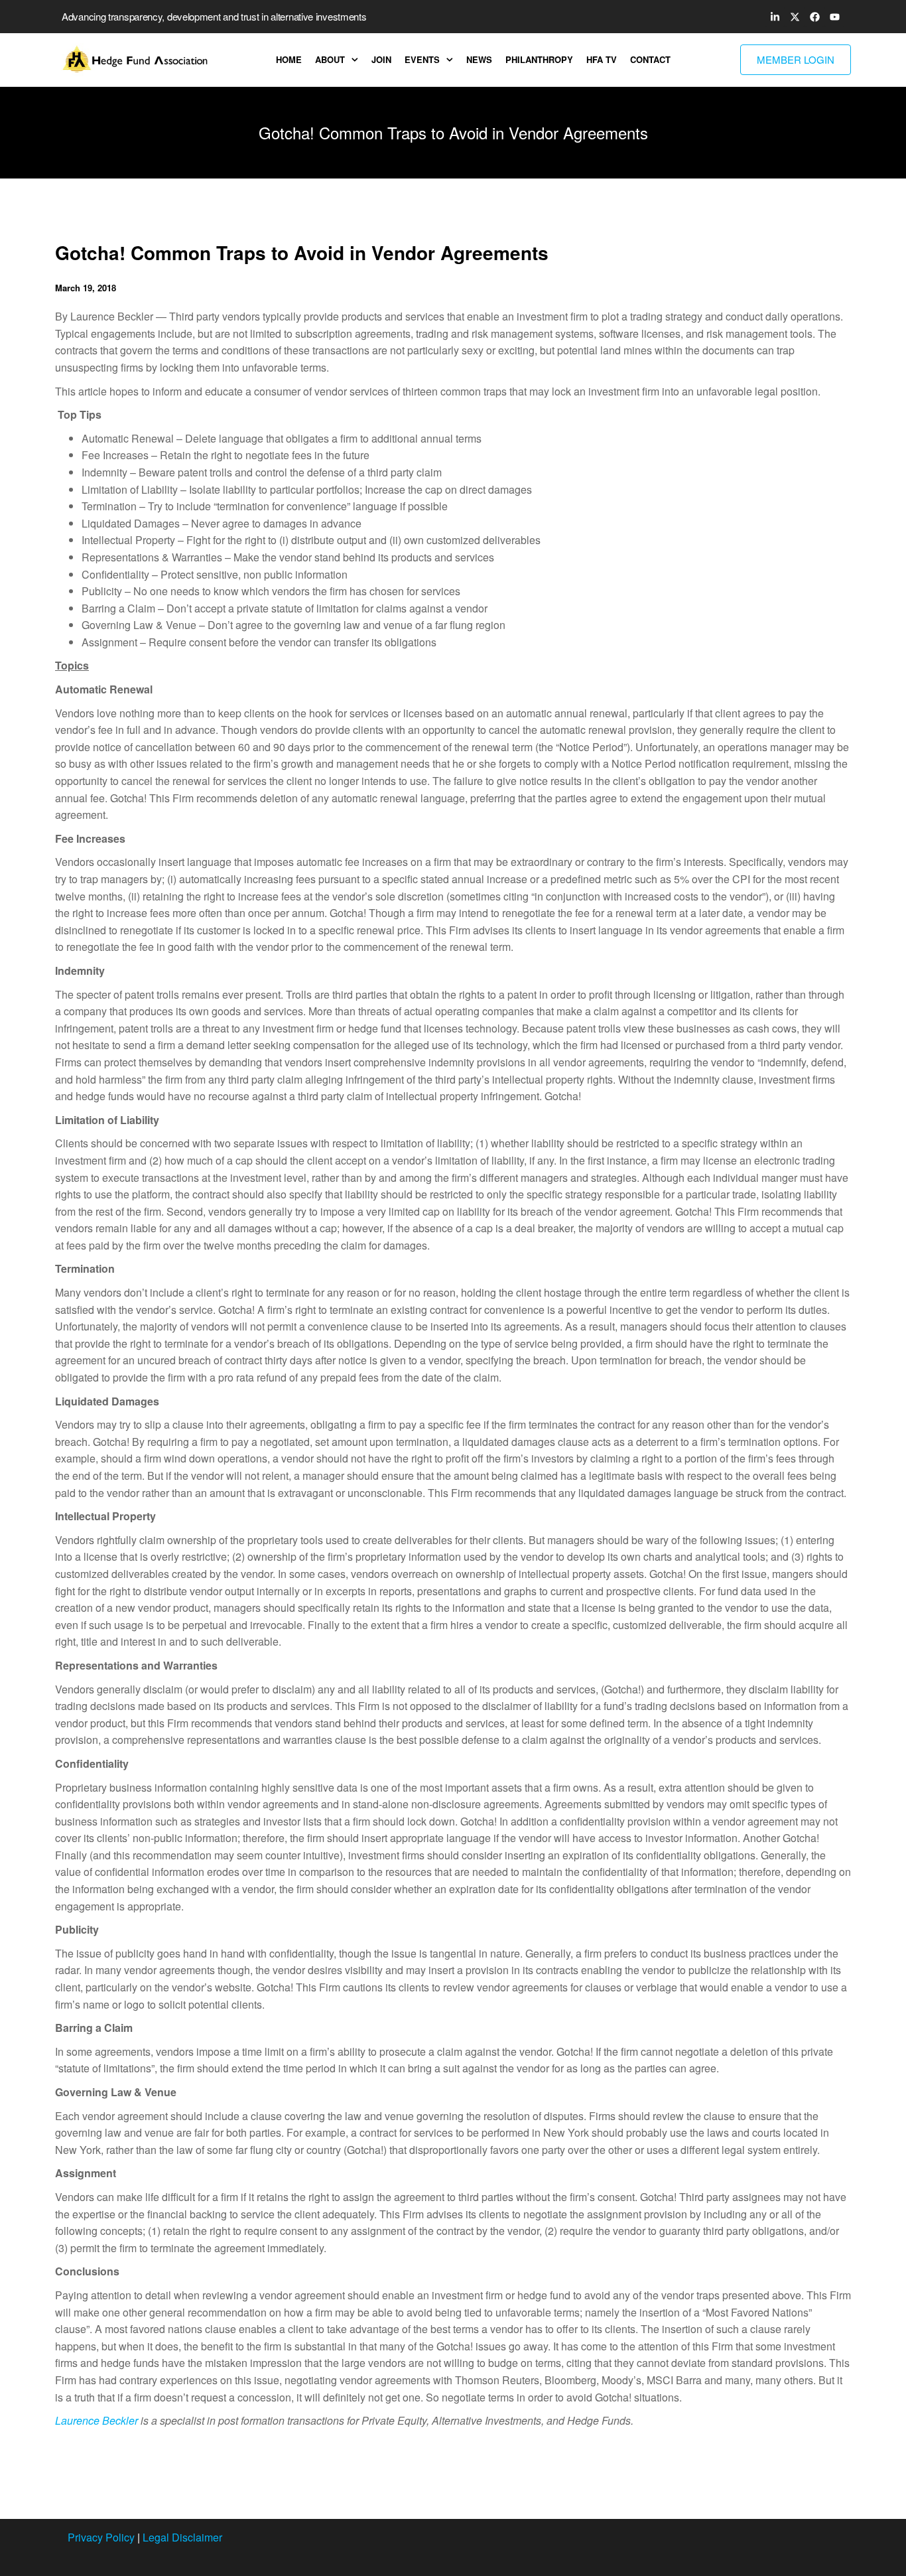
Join (381, 59)
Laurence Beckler (97, 2420)
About (330, 59)
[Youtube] (834, 17)
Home (289, 59)
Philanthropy (539, 59)
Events (422, 59)
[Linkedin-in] (775, 17)
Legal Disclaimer (182, 2537)
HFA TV (602, 59)
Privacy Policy (101, 2537)
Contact (650, 59)
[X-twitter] (795, 17)
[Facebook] (814, 17)
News (479, 59)
